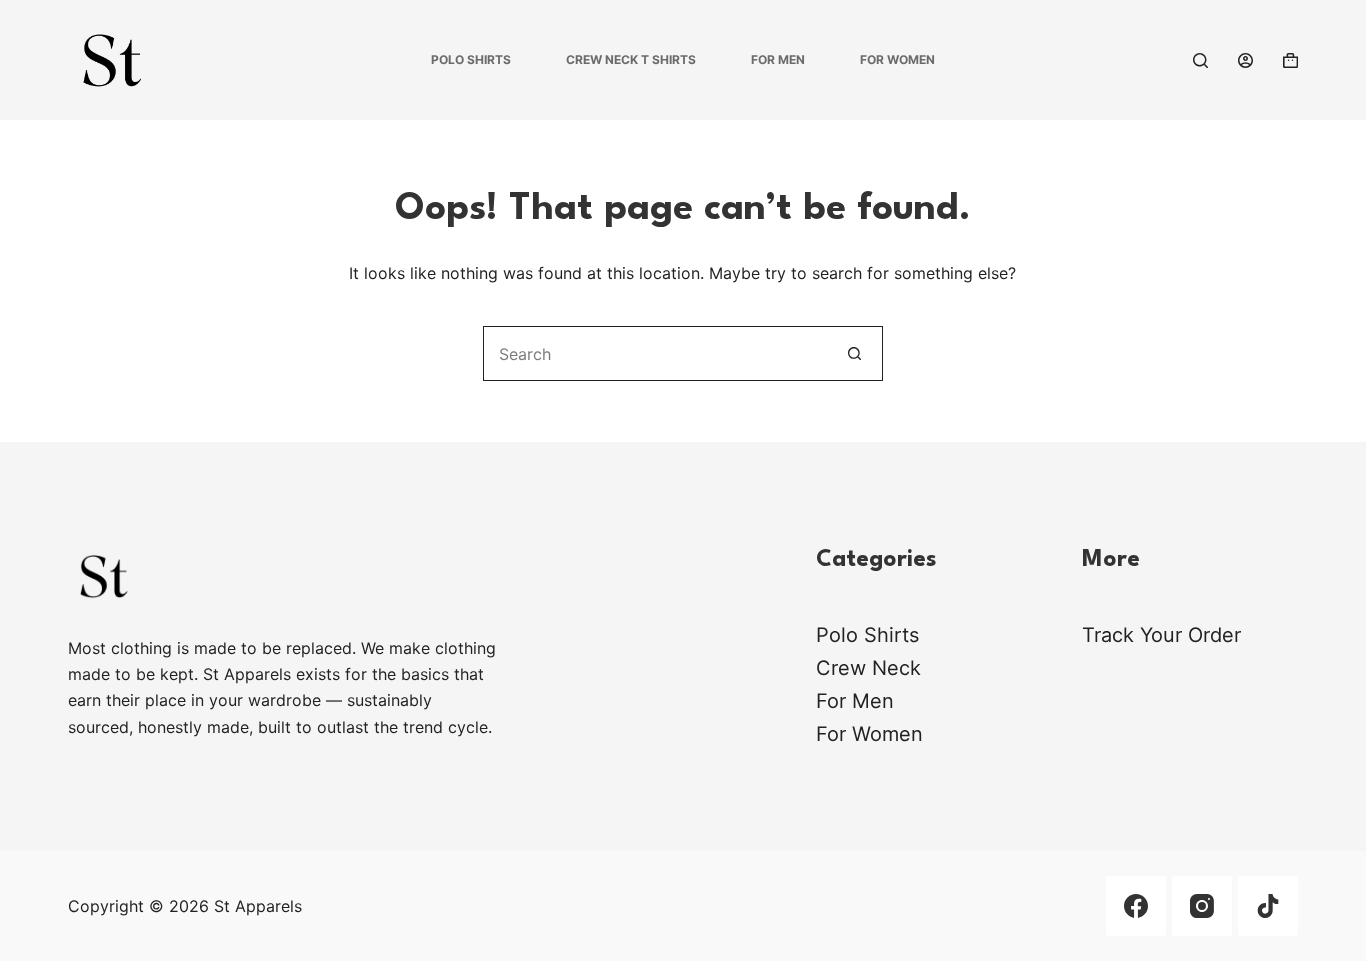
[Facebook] (1136, 906)
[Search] (1200, 60)
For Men (778, 59)
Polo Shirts (471, 59)
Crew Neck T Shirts (631, 59)
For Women (897, 59)
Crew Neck (868, 668)
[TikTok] (1268, 906)
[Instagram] (1202, 906)
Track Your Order (1161, 635)
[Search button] (855, 353)
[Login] (1245, 60)
